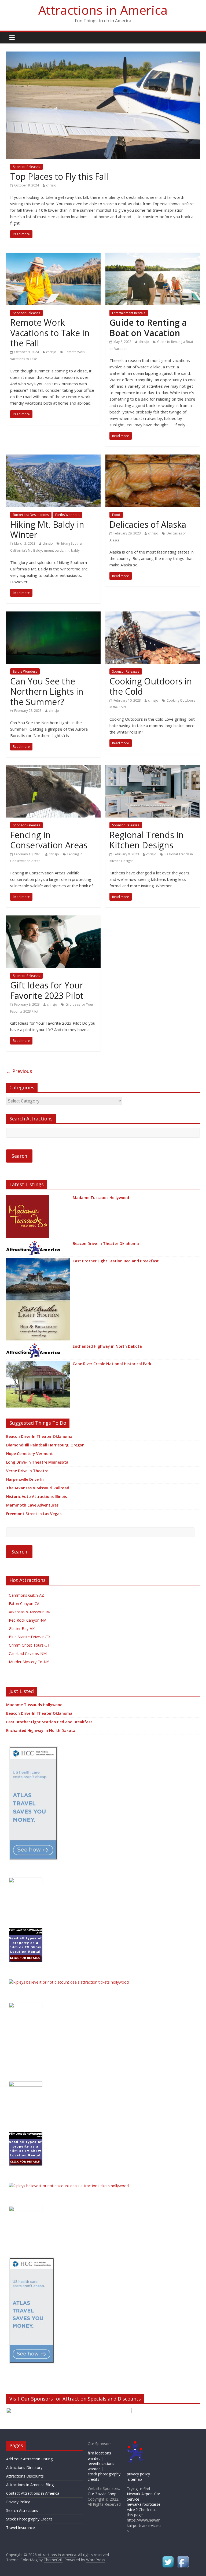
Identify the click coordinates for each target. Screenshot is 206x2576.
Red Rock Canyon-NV (27, 1620)
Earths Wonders (67, 515)
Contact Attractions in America (33, 2493)
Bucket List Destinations (31, 515)
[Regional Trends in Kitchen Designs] (153, 768)
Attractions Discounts (25, 2476)
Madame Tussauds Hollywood (101, 1198)
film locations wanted (99, 2456)
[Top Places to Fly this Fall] (103, 55)
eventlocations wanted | (101, 2466)
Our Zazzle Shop (102, 2494)
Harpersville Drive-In (25, 1479)
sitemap (135, 2479)
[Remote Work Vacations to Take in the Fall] (53, 256)
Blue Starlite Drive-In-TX (30, 1637)
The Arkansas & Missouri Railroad (38, 1488)
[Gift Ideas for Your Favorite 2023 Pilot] (53, 919)
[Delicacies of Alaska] (153, 458)
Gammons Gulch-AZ (26, 1595)
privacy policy (138, 2474)
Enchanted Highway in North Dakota (107, 1346)
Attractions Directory (24, 2467)
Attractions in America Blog (30, 2485)
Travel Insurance (21, 2528)
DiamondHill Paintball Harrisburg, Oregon (45, 1445)
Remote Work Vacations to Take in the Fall (50, 333)
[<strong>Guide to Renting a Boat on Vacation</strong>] (153, 256)
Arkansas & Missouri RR (30, 1612)
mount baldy (54, 550)
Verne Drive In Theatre (27, 1471)
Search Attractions (22, 2510)
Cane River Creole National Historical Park (112, 1364)
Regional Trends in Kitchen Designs (147, 840)
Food (116, 515)
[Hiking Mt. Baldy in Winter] (53, 458)
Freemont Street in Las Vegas (34, 1514)
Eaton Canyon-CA (24, 1604)
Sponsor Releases (26, 167)
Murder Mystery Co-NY (29, 1662)
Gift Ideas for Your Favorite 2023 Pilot (47, 990)
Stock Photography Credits (29, 2519)
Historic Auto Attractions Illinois (36, 1496)
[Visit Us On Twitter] (168, 2558)
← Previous (19, 1071)
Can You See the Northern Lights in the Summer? (47, 691)
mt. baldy (73, 550)
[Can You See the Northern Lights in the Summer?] (53, 615)
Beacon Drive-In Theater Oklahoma (106, 1243)
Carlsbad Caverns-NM (28, 1653)
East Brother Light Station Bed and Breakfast (116, 1261)
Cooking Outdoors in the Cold (151, 686)
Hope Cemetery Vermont (30, 1454)
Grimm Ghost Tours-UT (29, 1645)
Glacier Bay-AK (22, 1628)
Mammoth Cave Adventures (32, 1505)
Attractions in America (103, 10)
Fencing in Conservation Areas (49, 840)
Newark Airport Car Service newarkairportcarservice (144, 2502)
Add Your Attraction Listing (29, 2459)
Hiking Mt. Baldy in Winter (47, 530)
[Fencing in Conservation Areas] (53, 768)
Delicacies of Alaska (148, 524)
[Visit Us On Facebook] (183, 2558)
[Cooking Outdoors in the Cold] (153, 615)
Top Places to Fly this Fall (59, 176)
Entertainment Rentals (129, 313)
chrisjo (51, 185)
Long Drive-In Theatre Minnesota (37, 1462)
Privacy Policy (18, 2502)
